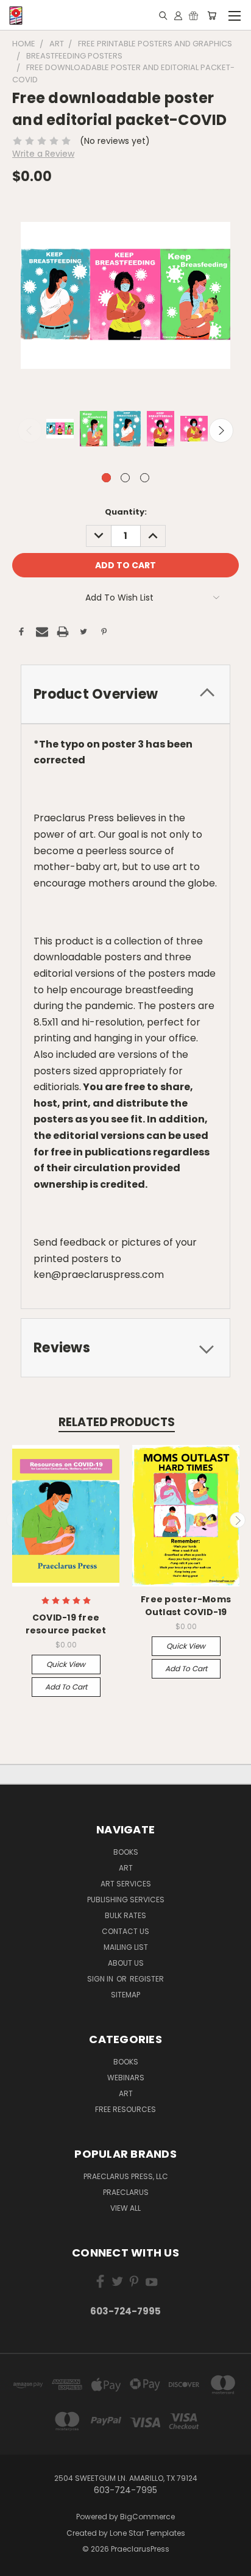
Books (126, 1852)
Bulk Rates (125, 1915)
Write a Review (43, 154)
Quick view (66, 1664)
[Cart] (212, 15)
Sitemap (125, 1995)
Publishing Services (126, 1900)
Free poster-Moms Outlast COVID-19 (186, 1606)
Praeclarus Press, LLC (126, 2176)
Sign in (101, 1979)
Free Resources (125, 2109)
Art (126, 1868)
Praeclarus (126, 2192)
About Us (126, 1963)
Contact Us (125, 1931)
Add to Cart (66, 1687)
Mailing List (126, 1947)
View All (125, 2208)
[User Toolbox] (178, 15)
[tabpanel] (59, 430)
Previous (30, 430)
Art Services (126, 1884)
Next (221, 430)
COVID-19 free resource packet (66, 1624)
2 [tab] (125, 478)
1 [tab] (106, 478)
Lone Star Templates (147, 2533)
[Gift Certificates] (193, 15)
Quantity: (126, 512)
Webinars (126, 2078)
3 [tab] (145, 478)
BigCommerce (147, 2517)
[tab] (125, 694)
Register (147, 1979)
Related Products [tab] (117, 1422)
